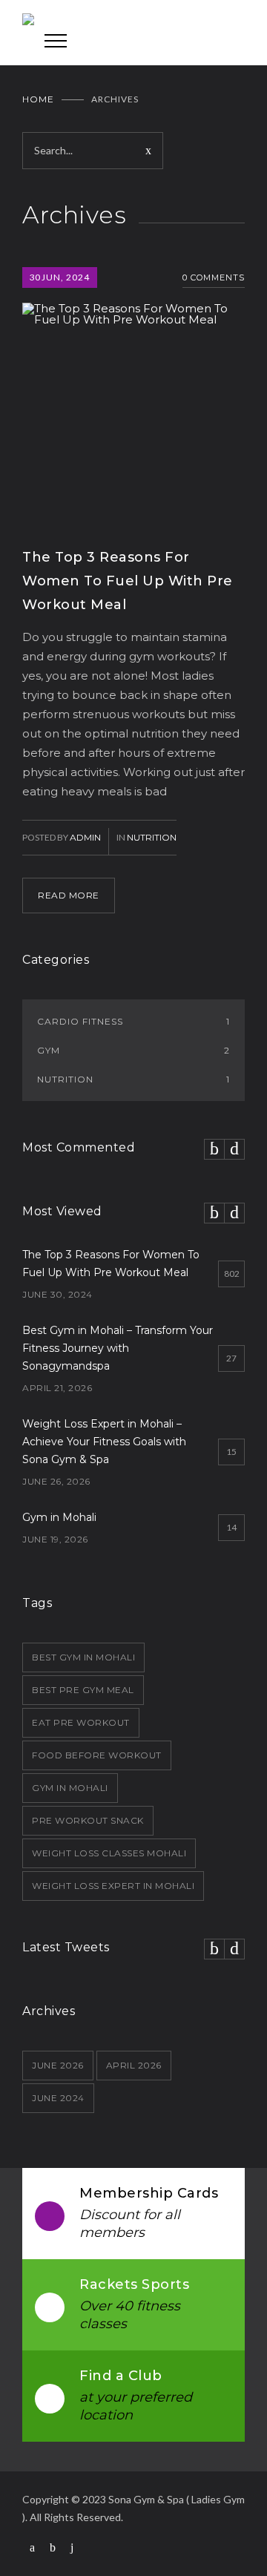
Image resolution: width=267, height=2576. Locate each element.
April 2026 (134, 2065)
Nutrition (152, 837)
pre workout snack (88, 1820)
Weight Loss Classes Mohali (109, 1853)
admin (85, 837)
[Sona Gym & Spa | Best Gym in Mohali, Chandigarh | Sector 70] (133, 22)
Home (38, 99)
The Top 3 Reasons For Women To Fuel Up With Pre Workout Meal (128, 581)
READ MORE (69, 895)
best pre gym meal (83, 1690)
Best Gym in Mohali (83, 1657)
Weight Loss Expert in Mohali (113, 1886)
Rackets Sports (134, 2284)
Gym (133, 1050)
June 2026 (58, 2065)
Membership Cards (149, 2193)
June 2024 (58, 2098)
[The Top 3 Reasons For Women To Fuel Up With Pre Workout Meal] (133, 396)
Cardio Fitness (133, 1021)
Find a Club (121, 2376)
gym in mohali (70, 1788)
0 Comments (214, 277)
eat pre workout (81, 1722)
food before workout (97, 1755)
